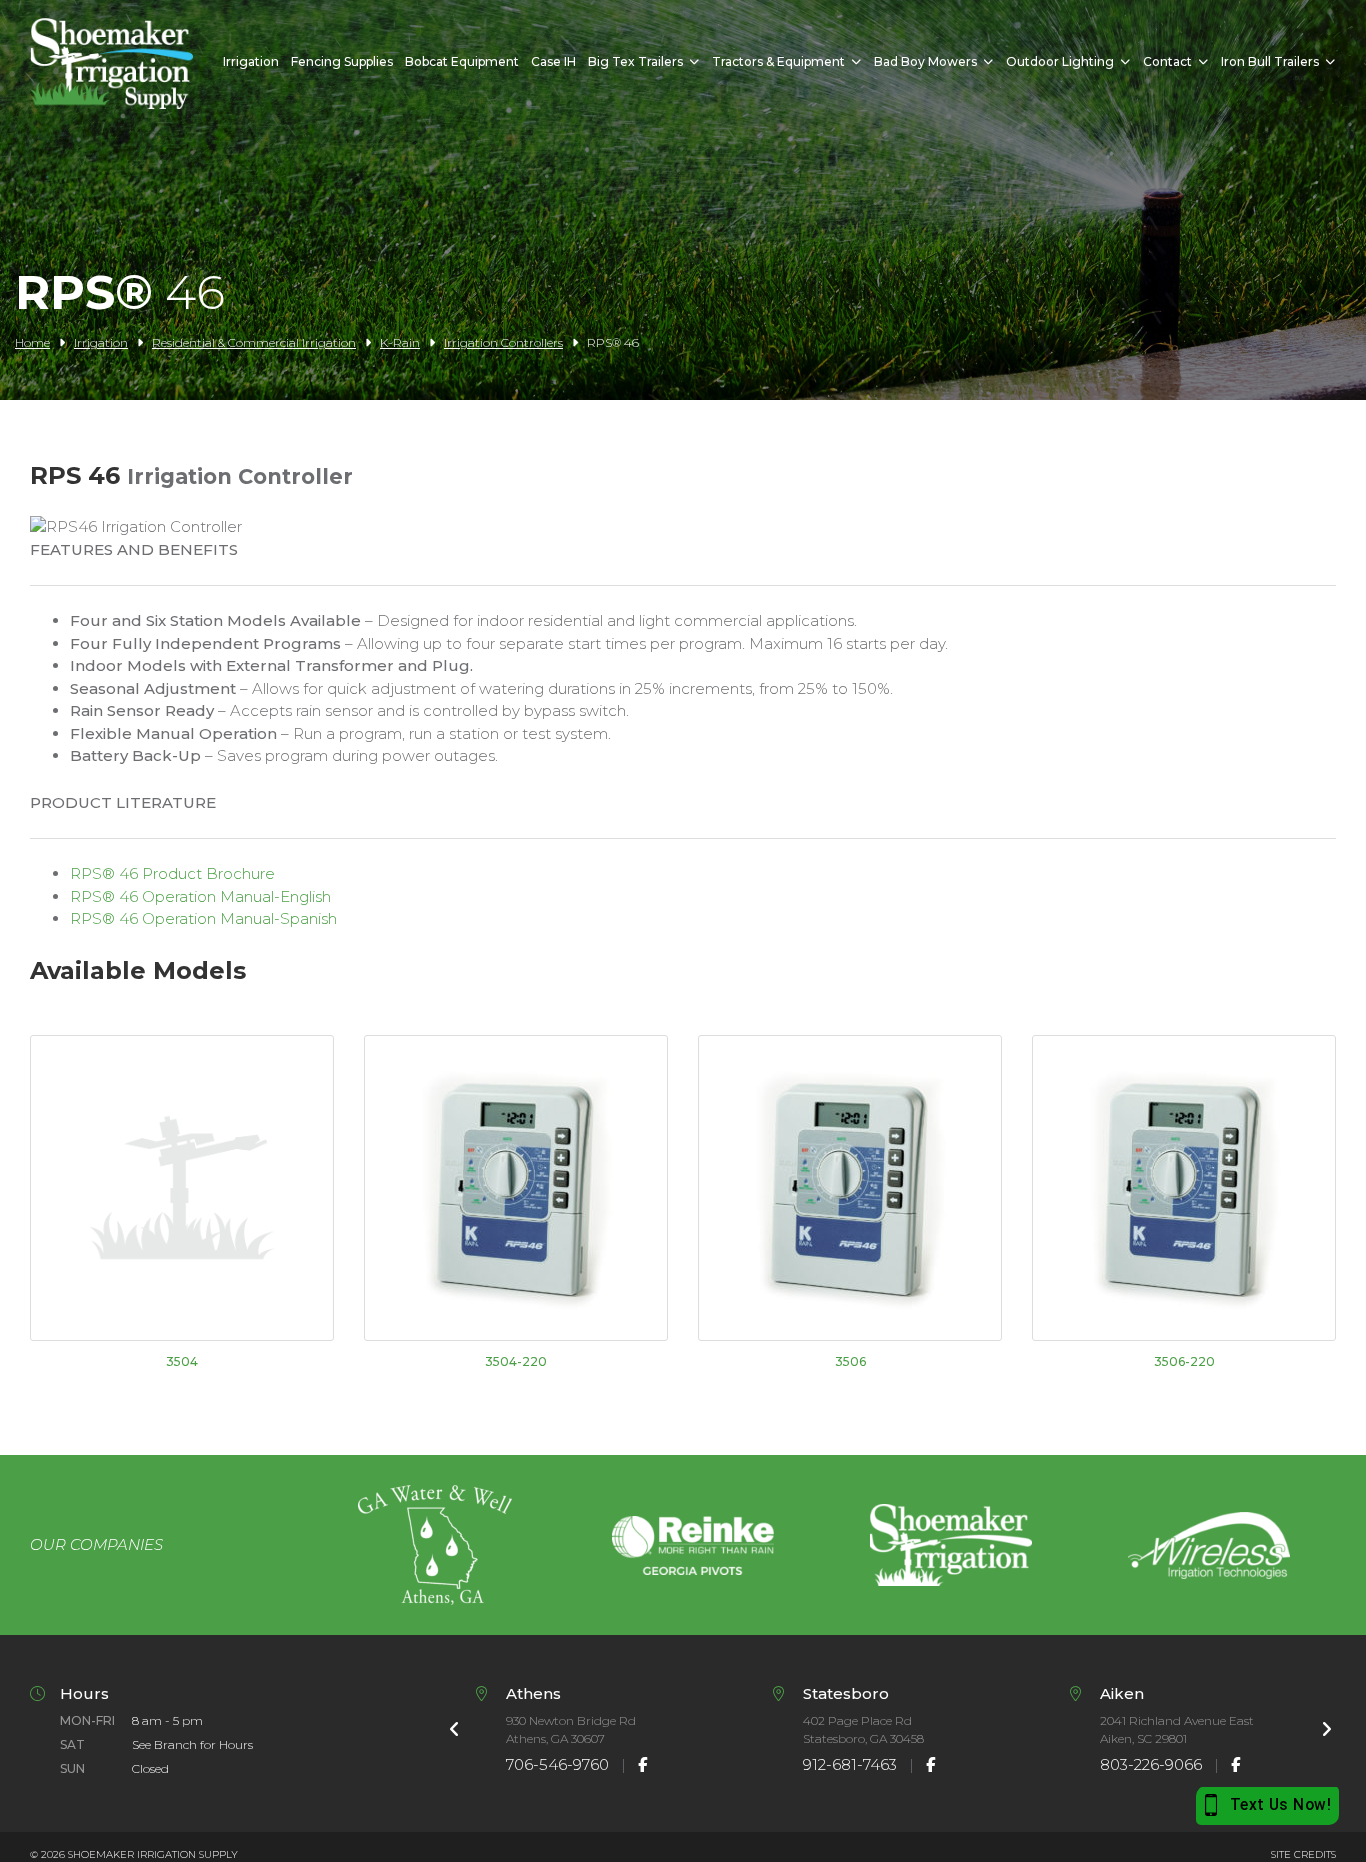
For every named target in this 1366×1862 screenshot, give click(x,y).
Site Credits (1303, 1854)
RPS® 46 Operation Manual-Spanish (203, 918)
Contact (1167, 61)
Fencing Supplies (342, 61)
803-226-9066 (1151, 1764)
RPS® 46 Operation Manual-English (200, 896)
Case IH (553, 61)
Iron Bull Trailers (1270, 61)
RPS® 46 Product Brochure (172, 873)
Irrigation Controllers (503, 342)
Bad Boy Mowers (925, 61)
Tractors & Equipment (778, 61)
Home (32, 342)
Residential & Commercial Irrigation (254, 342)
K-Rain (400, 342)
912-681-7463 (850, 1764)
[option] (435, 1545)
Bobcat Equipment (462, 61)
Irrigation (251, 61)
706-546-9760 (557, 1764)
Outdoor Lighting (1060, 61)
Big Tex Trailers (635, 61)
